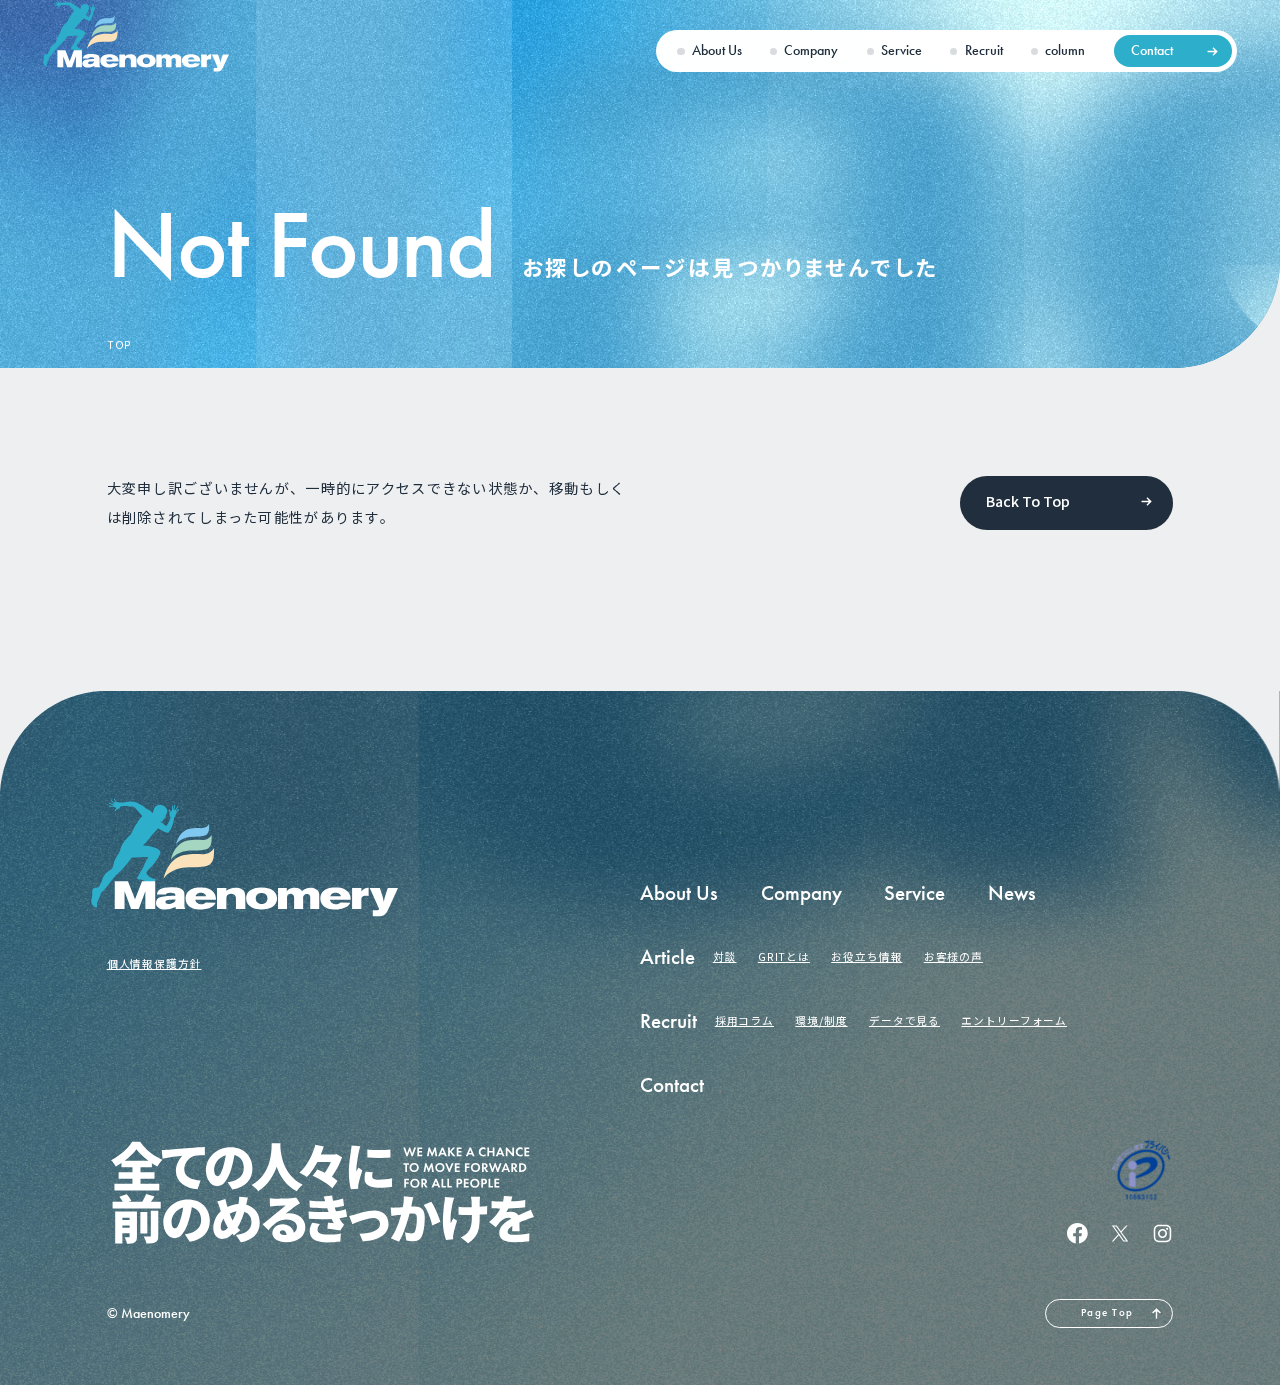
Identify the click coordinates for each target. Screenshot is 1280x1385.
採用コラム (744, 1020)
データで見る (904, 1020)
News (1012, 893)
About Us (717, 50)
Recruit (984, 50)
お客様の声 (953, 956)
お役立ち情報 (866, 956)
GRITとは (784, 956)
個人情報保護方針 (154, 963)
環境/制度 (821, 1020)
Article (667, 957)
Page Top (1107, 1312)
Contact (1152, 50)
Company (811, 50)
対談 (725, 956)
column (1065, 50)
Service (901, 50)
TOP (120, 345)
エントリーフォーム (1014, 1020)
